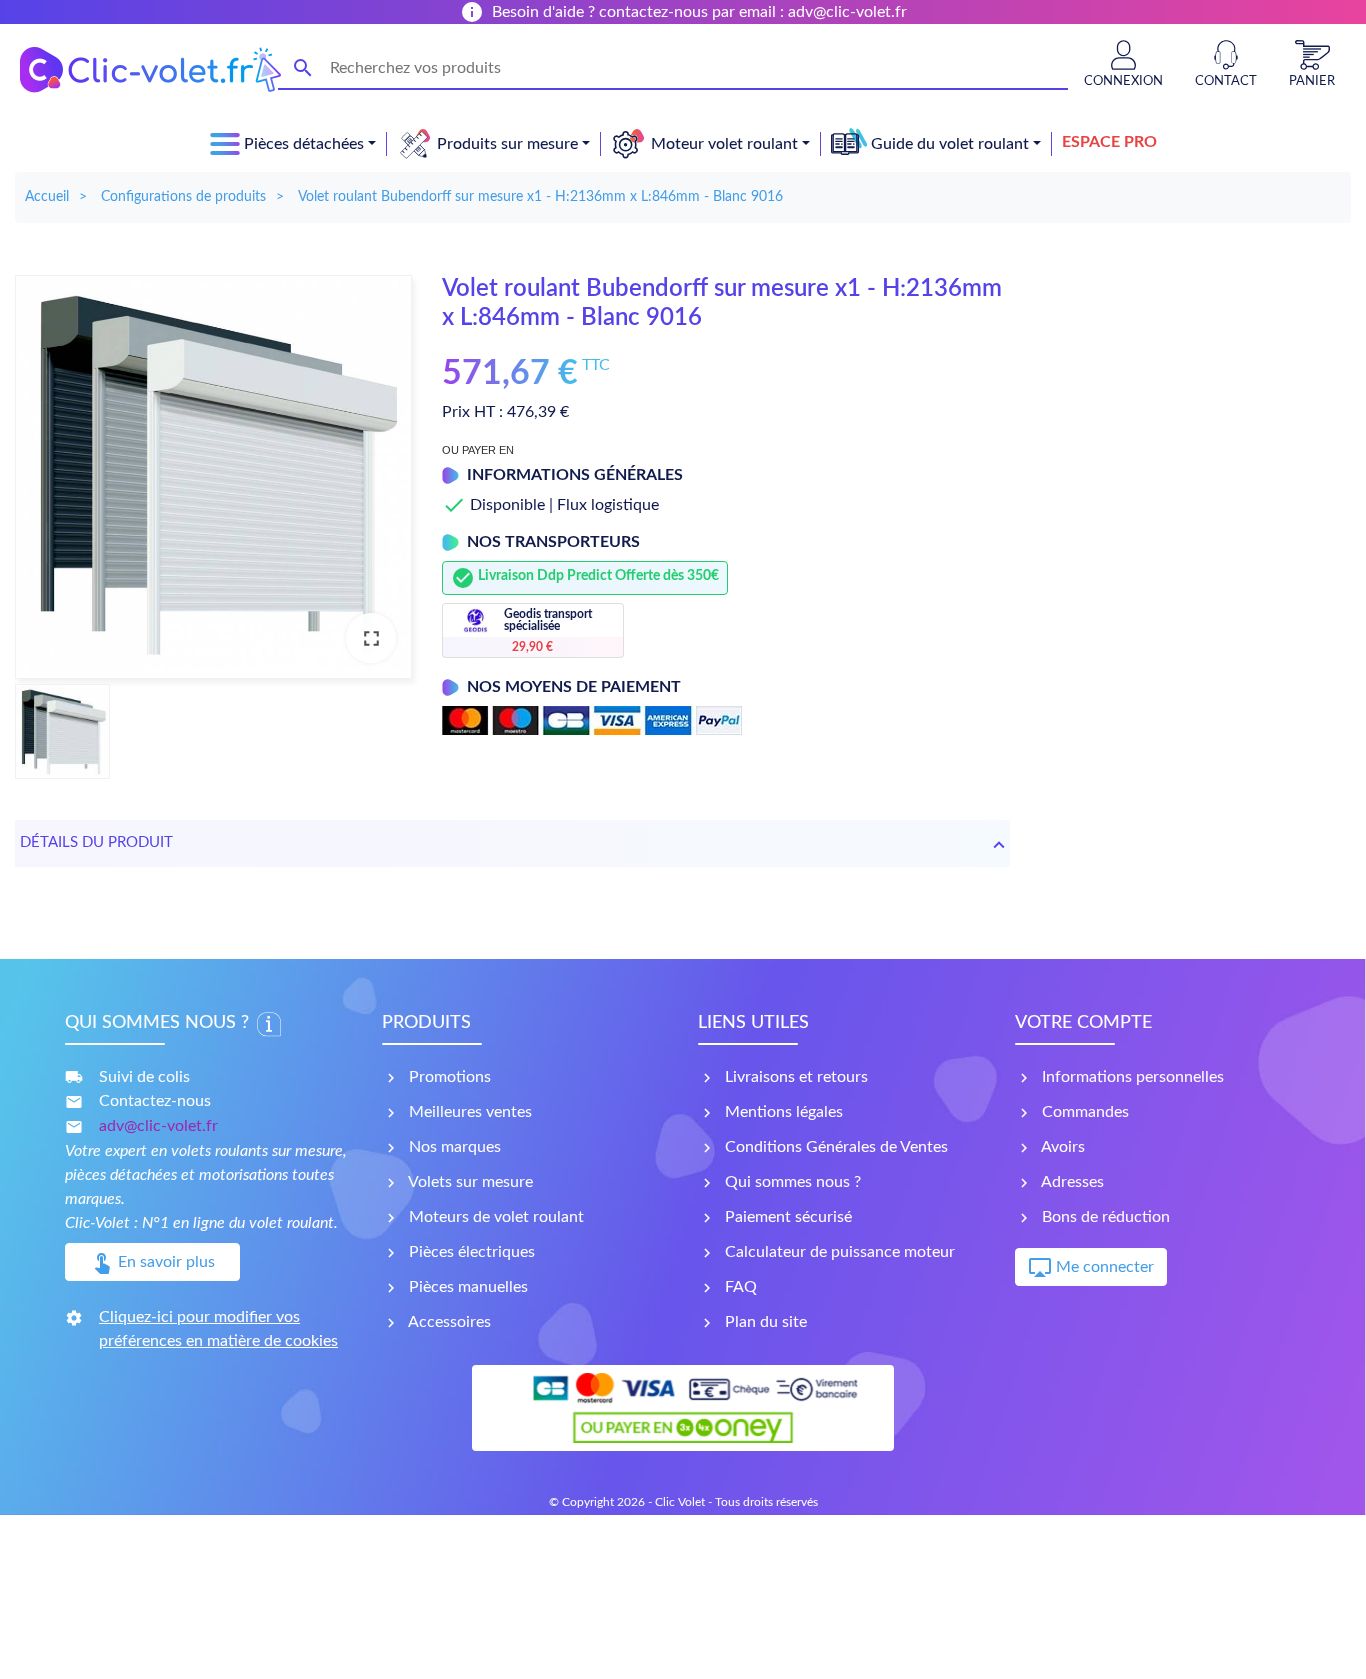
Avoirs (1061, 1147)
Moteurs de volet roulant (494, 1217)
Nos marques (453, 1147)
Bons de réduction (1104, 1217)
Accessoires (448, 1322)
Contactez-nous (155, 1101)
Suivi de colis (144, 1077)
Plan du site (764, 1322)
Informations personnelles (1131, 1077)
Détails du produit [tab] (96, 842)
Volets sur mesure (469, 1182)
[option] (213, 477)
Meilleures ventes (468, 1112)
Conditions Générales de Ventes (834, 1147)
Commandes (1083, 1112)
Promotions (448, 1077)
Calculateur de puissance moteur (838, 1252)
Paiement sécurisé (786, 1217)
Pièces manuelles (466, 1287)
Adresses (1071, 1182)
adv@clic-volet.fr (158, 1126)
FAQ (739, 1287)
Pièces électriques (470, 1252)
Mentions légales (782, 1112)
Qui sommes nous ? (791, 1182)
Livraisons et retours (794, 1077)
